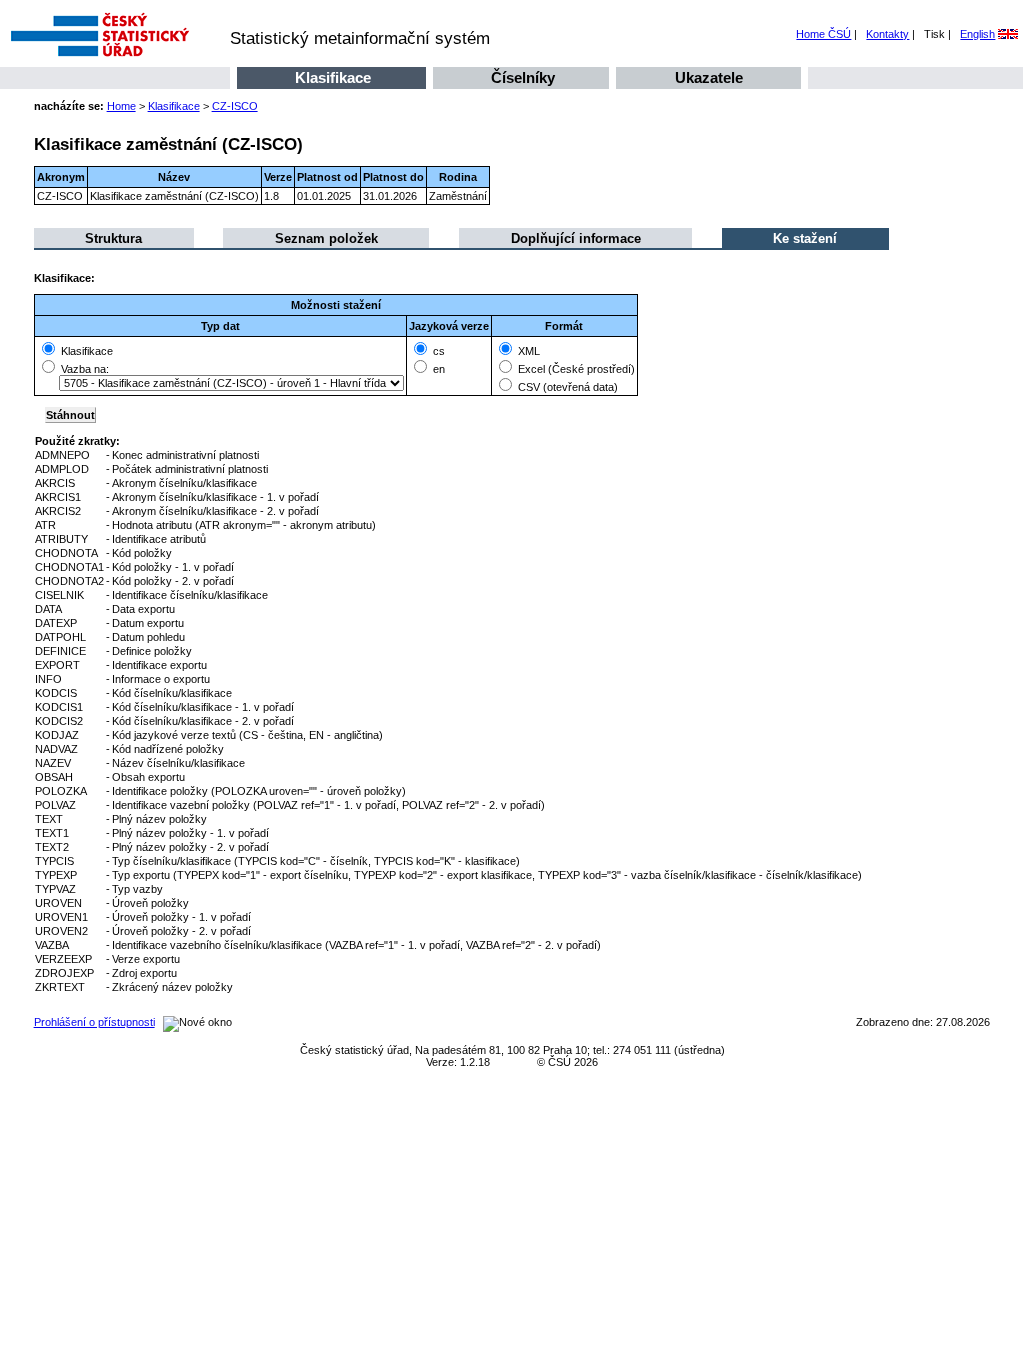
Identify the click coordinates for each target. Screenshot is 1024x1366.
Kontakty (887, 34)
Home (121, 106)
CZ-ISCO (235, 106)
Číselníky (523, 78)
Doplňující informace (576, 238)
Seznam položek (326, 238)
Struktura (113, 238)
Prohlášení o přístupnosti (94, 1022)
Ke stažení (805, 238)
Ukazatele (709, 78)
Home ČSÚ (823, 34)
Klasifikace (333, 78)
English (977, 34)
